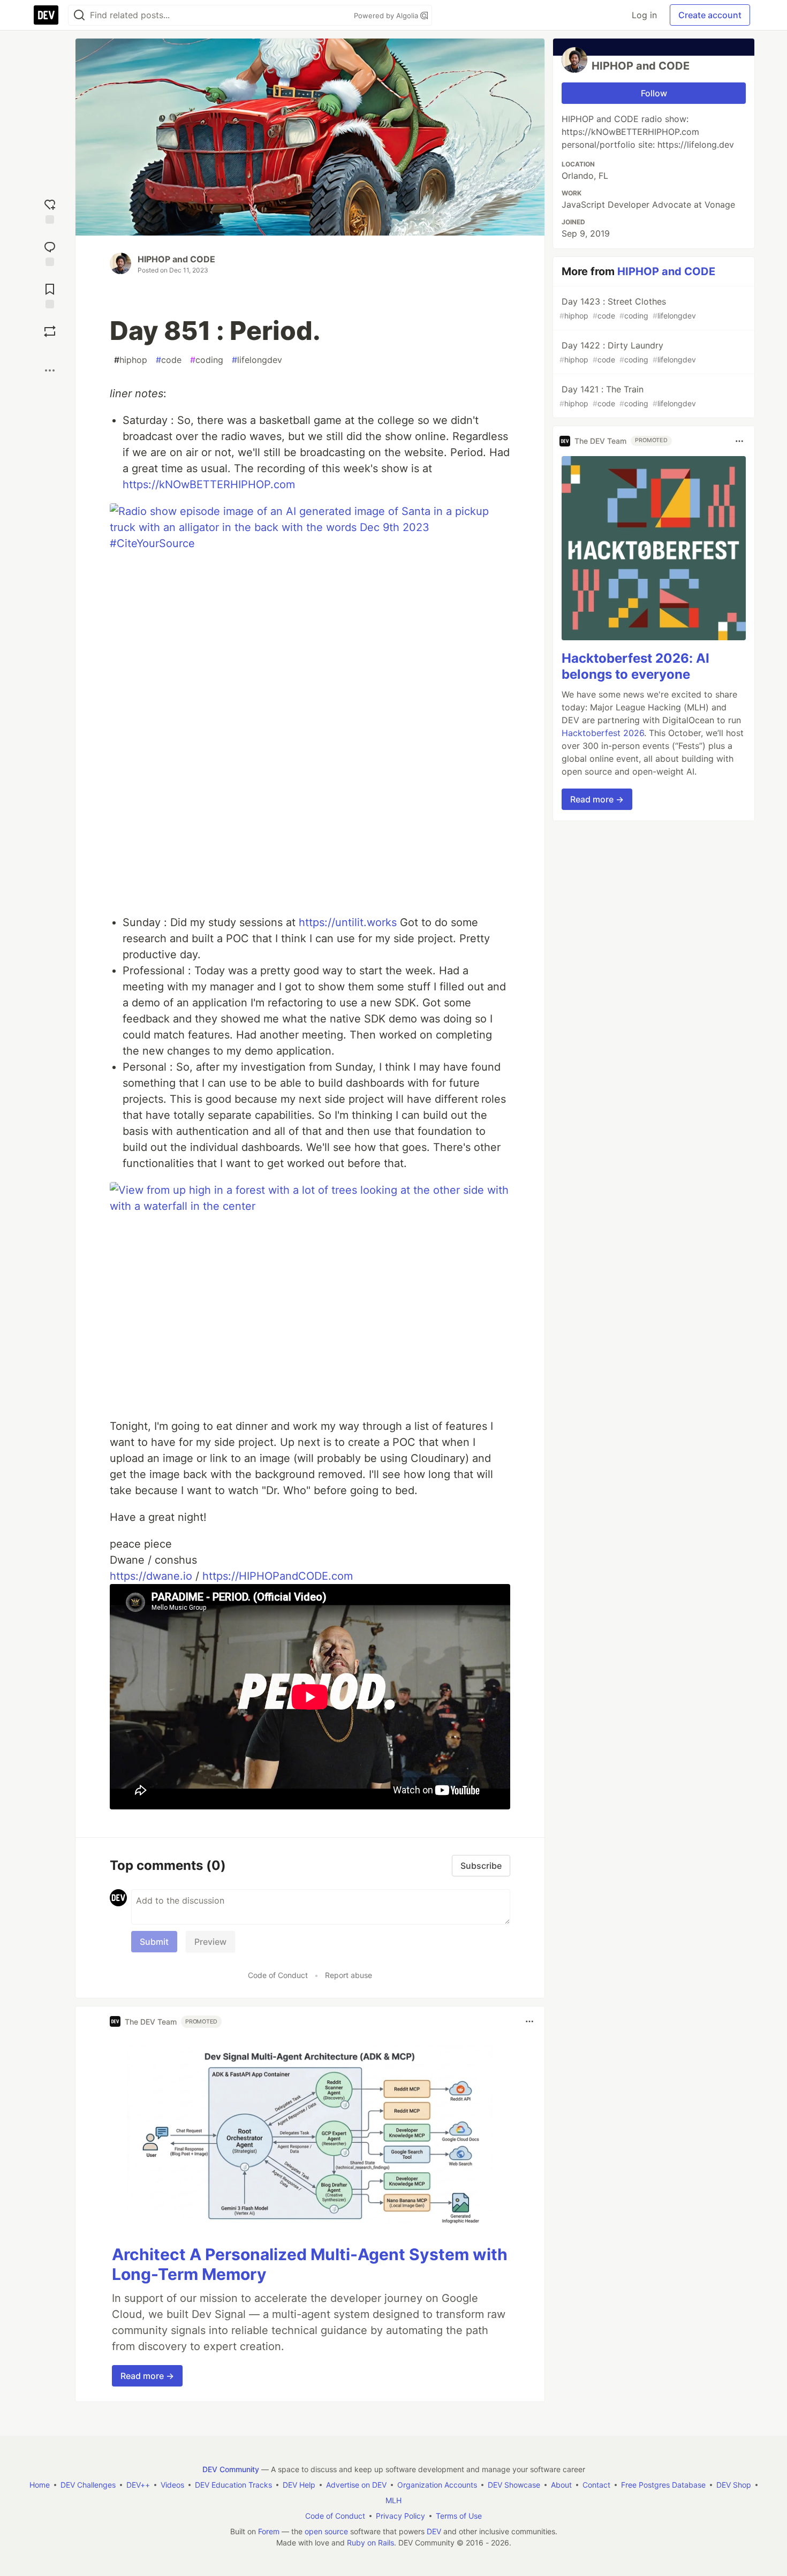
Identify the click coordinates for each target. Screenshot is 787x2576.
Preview (210, 1942)
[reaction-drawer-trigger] (50, 210)
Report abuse (349, 1975)
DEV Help (299, 2485)
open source (326, 2531)
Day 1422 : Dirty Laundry (628, 352)
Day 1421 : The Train (628, 396)
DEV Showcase (514, 2485)
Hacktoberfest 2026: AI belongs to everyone (635, 667)
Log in (644, 15)
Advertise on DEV (356, 2485)
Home (40, 2485)
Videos (172, 2485)
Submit (154, 1942)
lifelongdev (257, 360)
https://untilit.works (348, 922)
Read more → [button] (147, 2376)
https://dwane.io (151, 1576)
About (561, 2485)
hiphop (131, 360)
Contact (596, 2485)
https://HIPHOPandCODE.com (278, 1576)
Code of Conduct (278, 1975)
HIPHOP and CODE (176, 259)
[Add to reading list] (50, 295)
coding (207, 360)
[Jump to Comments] (50, 252)
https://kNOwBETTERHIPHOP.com (209, 484)
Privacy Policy (400, 2516)
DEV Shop (734, 2485)
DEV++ (138, 2485)
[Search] (79, 15)
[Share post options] (50, 370)
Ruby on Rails (370, 2543)
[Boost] (50, 331)
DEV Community (231, 2469)
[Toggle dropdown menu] (529, 2021)
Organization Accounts (437, 2485)
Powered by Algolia (387, 16)
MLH (393, 2500)
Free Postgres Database (663, 2485)
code (169, 360)
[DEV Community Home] (46, 15)
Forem (269, 2531)
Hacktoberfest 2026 (603, 733)
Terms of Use (459, 2516)
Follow (654, 93)
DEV (434, 2531)
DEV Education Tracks (233, 2485)
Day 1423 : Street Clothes (628, 308)
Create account (710, 15)
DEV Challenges (88, 2485)
